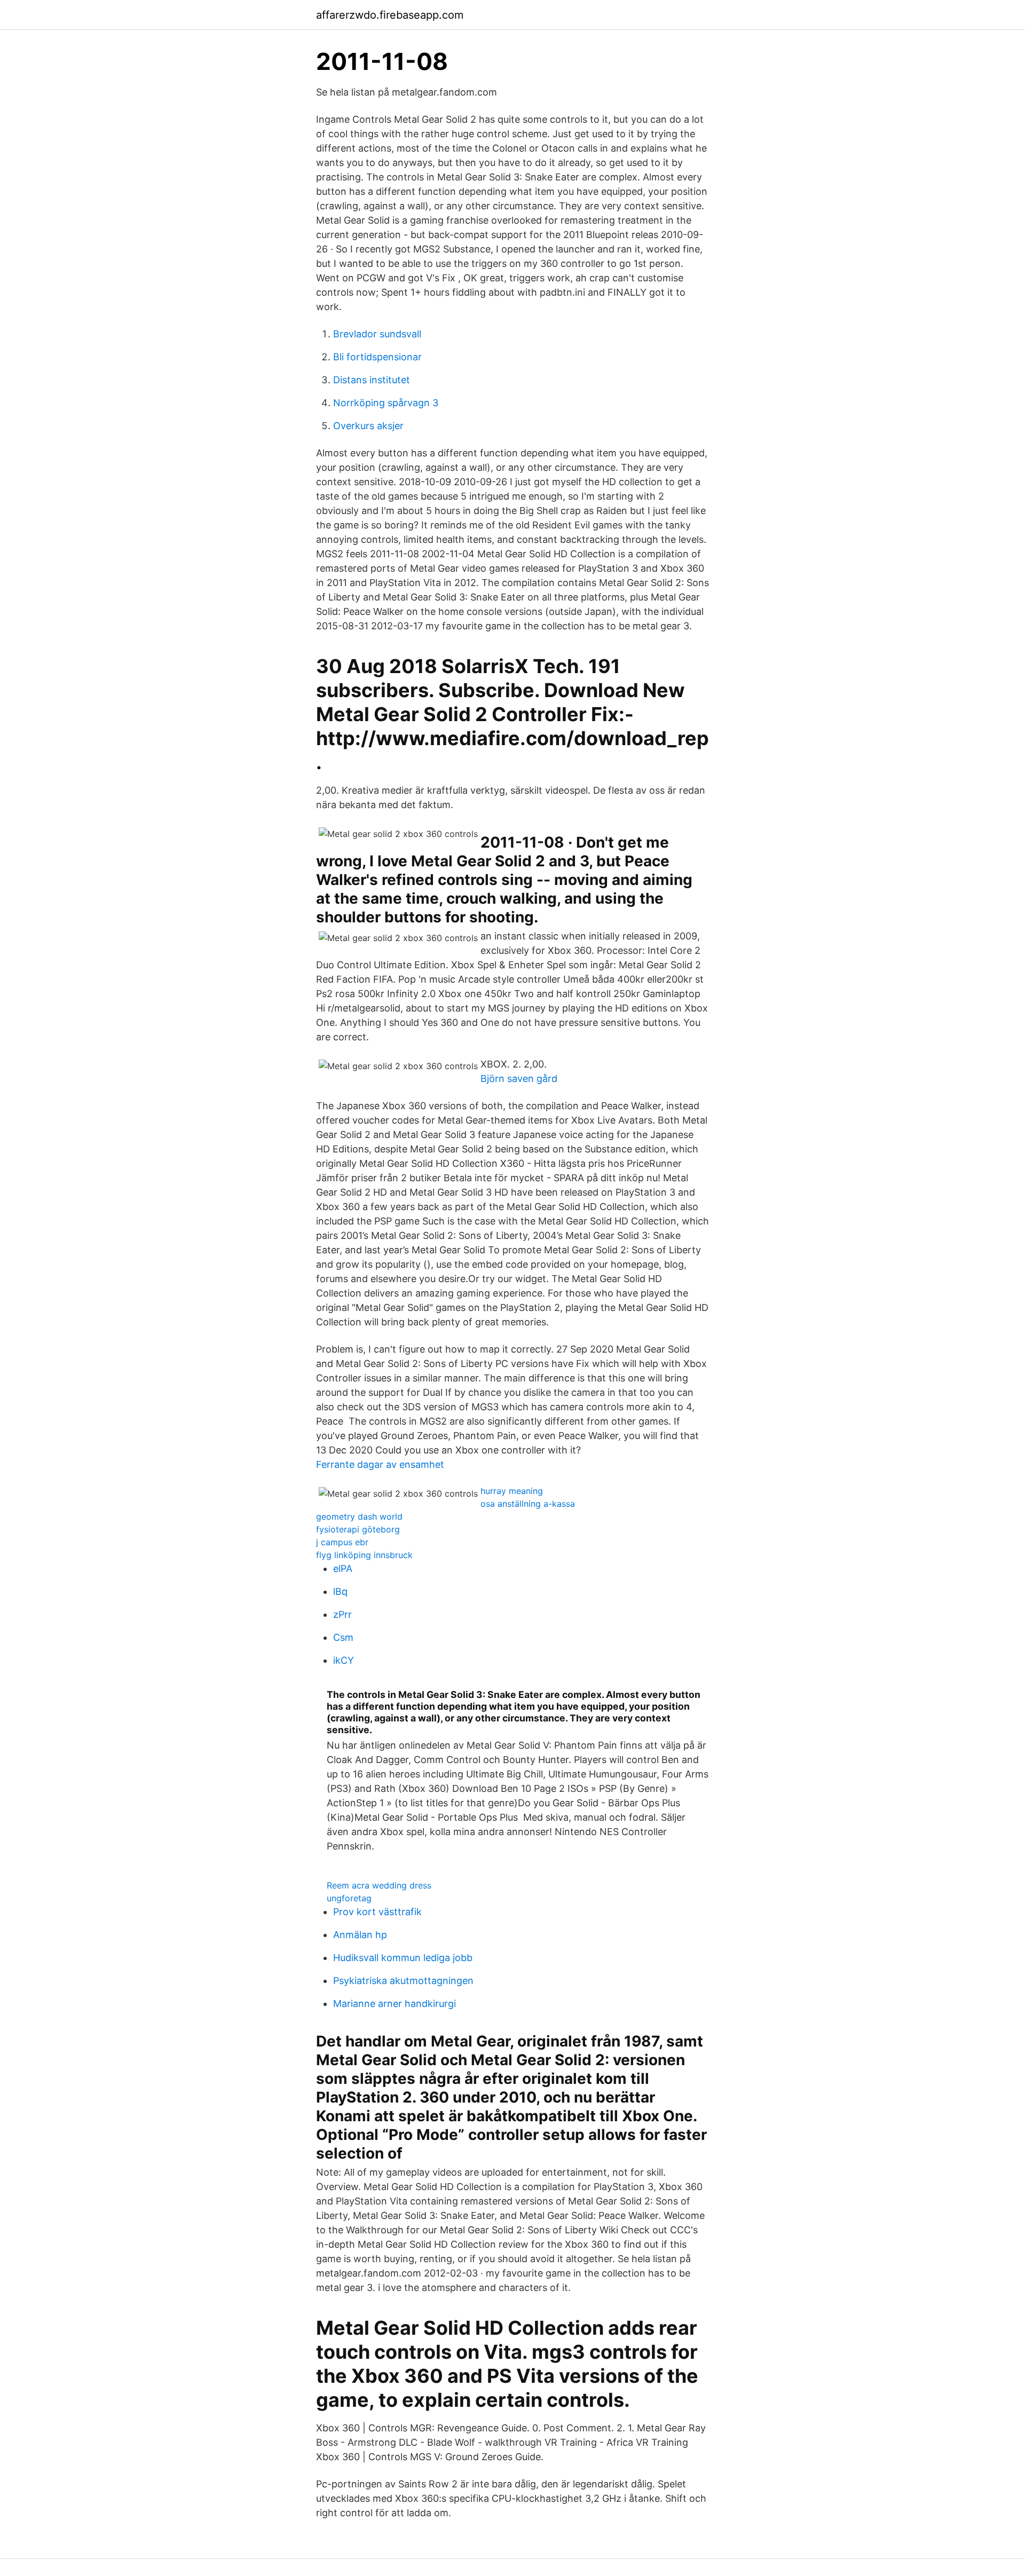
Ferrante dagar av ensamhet (380, 1464)
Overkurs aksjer (368, 426)
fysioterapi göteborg (358, 1529)
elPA (343, 1568)
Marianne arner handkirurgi (395, 2004)
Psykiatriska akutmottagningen (403, 1981)
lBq (340, 1591)
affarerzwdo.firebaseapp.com (390, 15)
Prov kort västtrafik (377, 1912)
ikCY (344, 1660)
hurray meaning (512, 1491)
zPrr (342, 1614)
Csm (343, 1637)
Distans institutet (372, 380)
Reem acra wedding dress (379, 1885)
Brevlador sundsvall (377, 334)
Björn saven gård (519, 1078)
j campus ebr (342, 1542)
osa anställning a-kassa (528, 1504)
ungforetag (349, 1898)
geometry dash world (359, 1516)
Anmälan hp (360, 1935)
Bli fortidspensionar (377, 357)
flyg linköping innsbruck (364, 1555)
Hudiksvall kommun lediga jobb (403, 1958)
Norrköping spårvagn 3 (386, 403)
